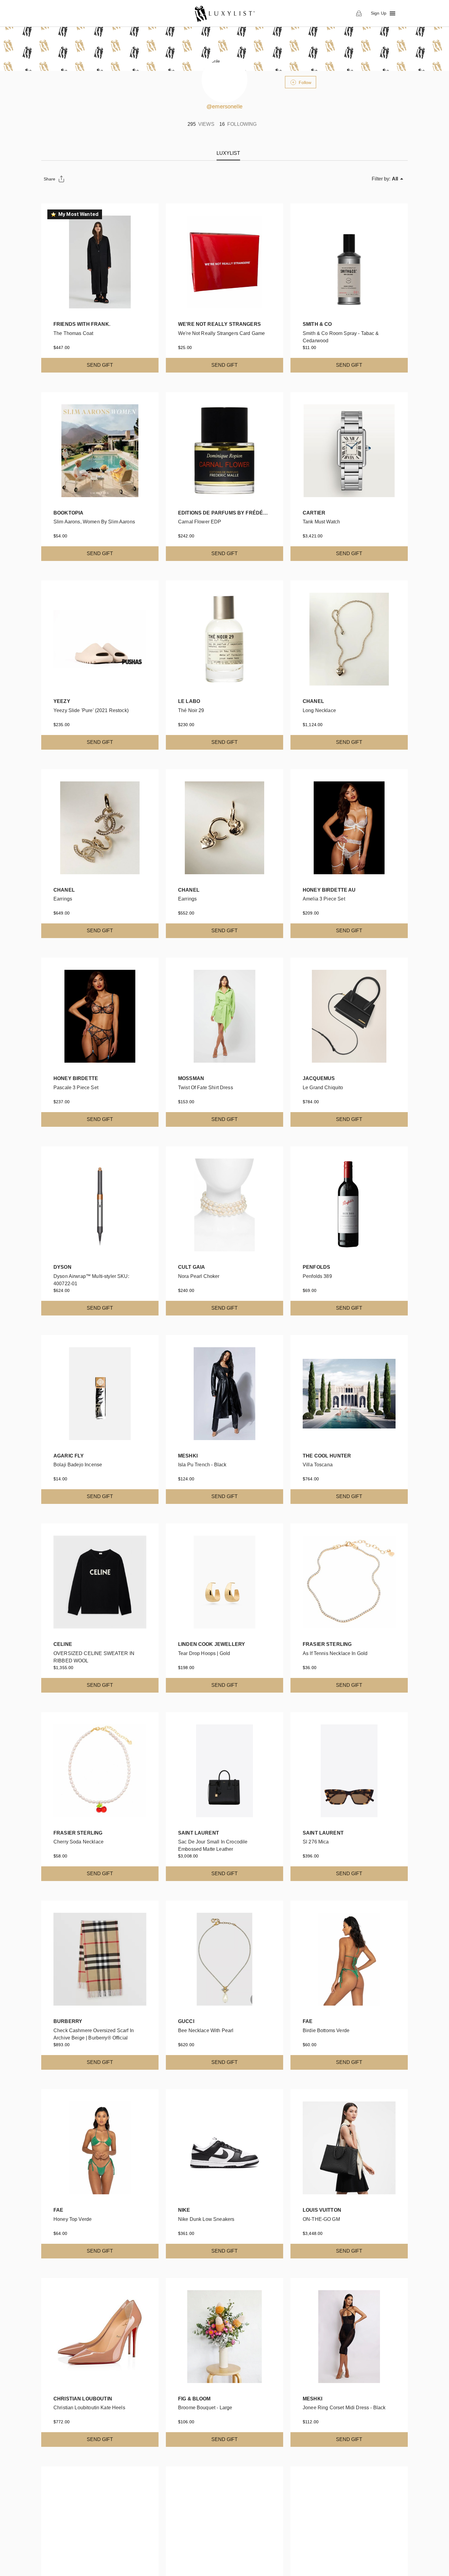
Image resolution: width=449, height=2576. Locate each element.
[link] (224, 13)
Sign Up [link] (379, 13)
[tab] (228, 153)
